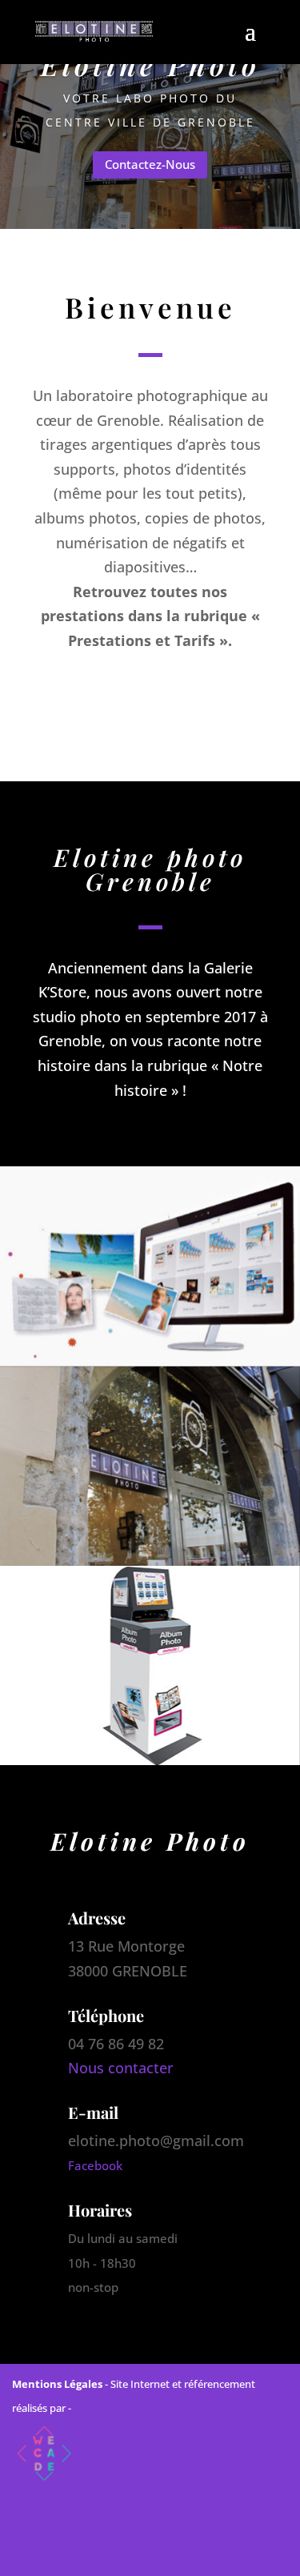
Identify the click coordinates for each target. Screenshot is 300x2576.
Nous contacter (121, 2068)
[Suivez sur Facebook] (81, 2550)
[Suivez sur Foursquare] (127, 2550)
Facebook (95, 2165)
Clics (65, 697)
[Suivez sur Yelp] (220, 2550)
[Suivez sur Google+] (174, 2550)
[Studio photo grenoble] (150, 1266)
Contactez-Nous (150, 164)
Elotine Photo (150, 64)
